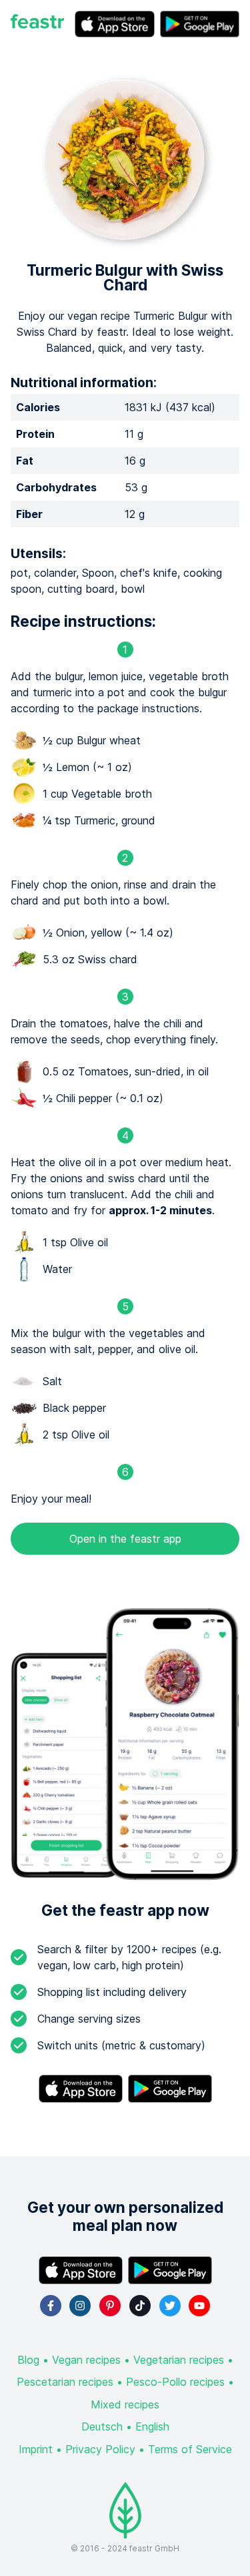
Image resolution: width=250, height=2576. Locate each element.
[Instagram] (80, 2306)
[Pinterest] (110, 2306)
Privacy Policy (100, 2449)
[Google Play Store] (200, 24)
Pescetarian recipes (65, 2382)
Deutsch (102, 2426)
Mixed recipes (125, 2404)
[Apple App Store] (115, 24)
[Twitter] (170, 2306)
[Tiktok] (140, 2306)
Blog (28, 2360)
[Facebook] (51, 2306)
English (152, 2426)
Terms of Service (190, 2449)
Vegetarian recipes (179, 2360)
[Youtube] (199, 2306)
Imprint (36, 2449)
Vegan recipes (86, 2360)
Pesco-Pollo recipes (175, 2382)
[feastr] (37, 24)
